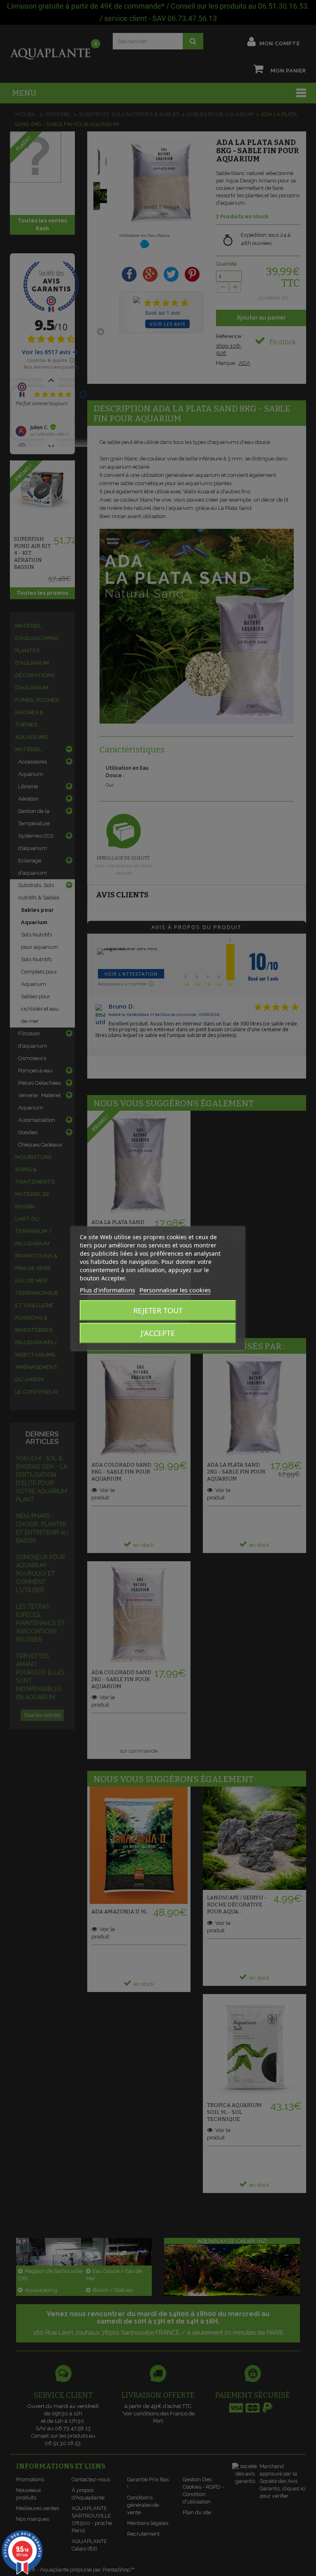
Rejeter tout (158, 1310)
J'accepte (158, 1333)
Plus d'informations (107, 1290)
